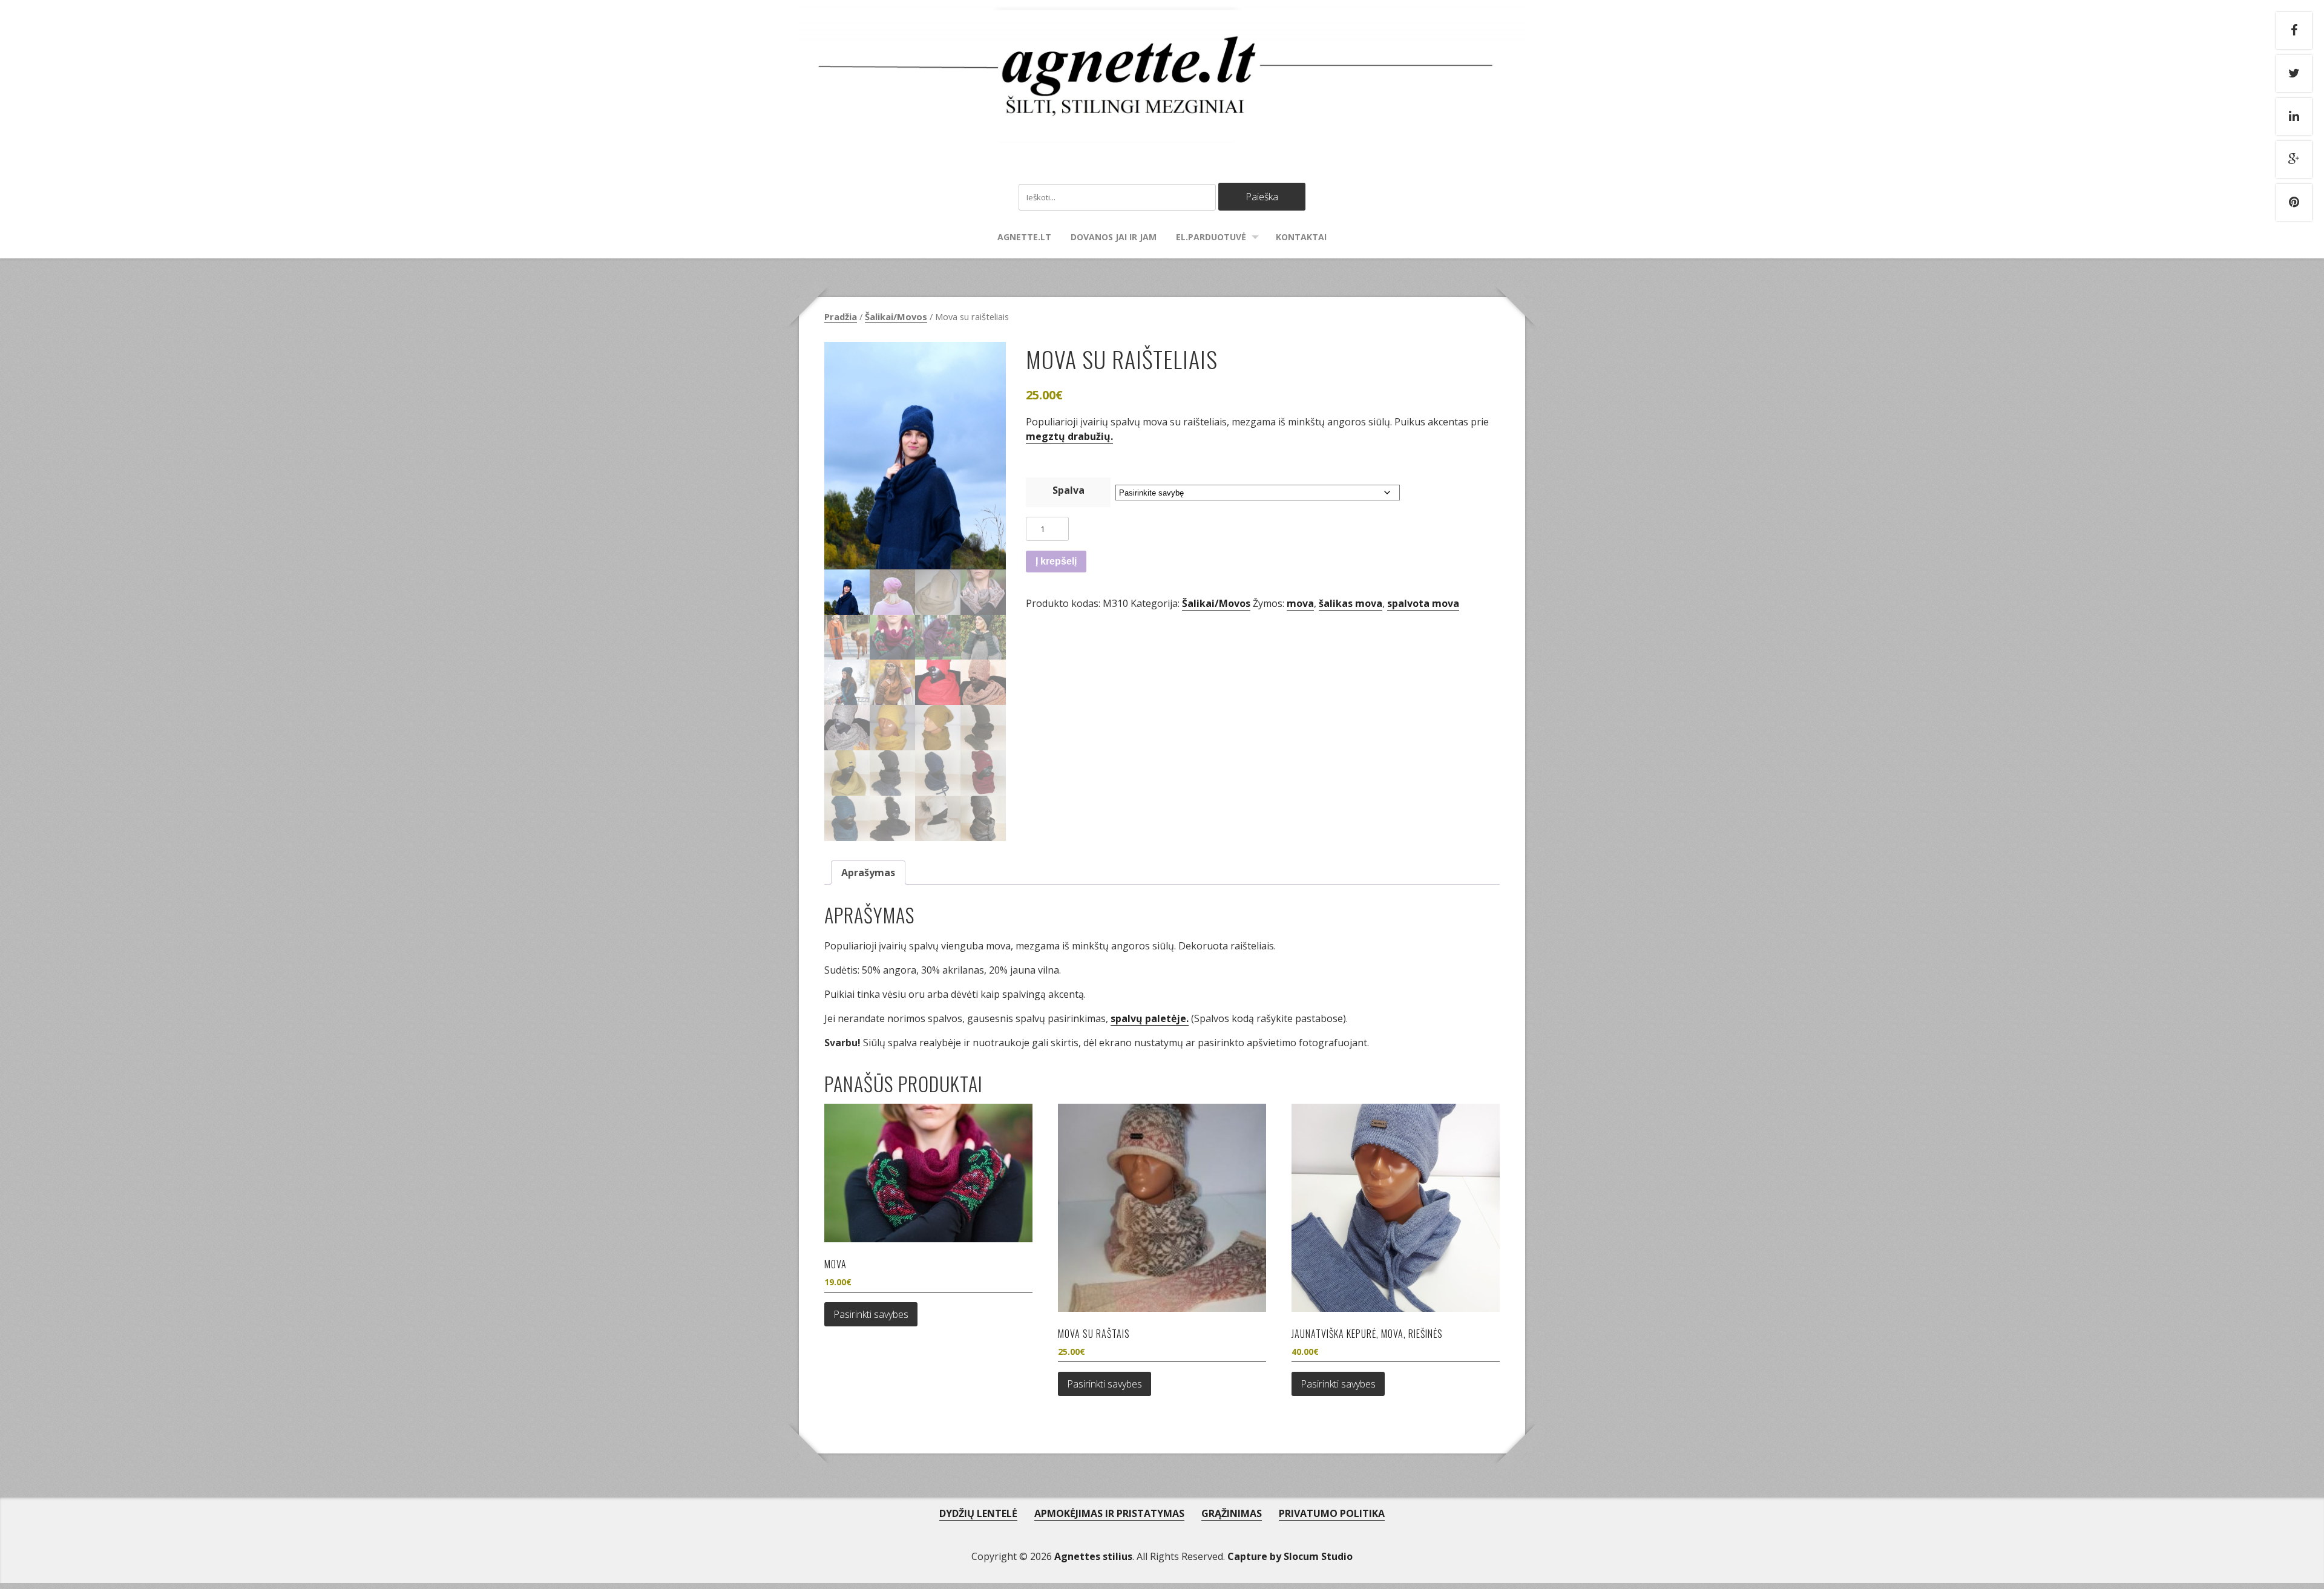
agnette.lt (1024, 237)
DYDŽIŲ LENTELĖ (978, 1513)
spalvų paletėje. (1150, 1018)
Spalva (1068, 490)
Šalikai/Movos (896, 316)
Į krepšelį (1056, 561)
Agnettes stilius (1093, 1556)
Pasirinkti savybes (871, 1314)
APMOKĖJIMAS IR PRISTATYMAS (1109, 1513)
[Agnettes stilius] (1162, 131)
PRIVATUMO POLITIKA (1332, 1513)
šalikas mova (1351, 603)
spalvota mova (1423, 603)
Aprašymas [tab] (868, 873)
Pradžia (841, 316)
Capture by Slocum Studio (1290, 1556)
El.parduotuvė (1211, 237)
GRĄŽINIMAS (1232, 1513)
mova (1300, 603)
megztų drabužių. (1069, 436)
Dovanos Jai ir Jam (1114, 237)
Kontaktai (1301, 237)
